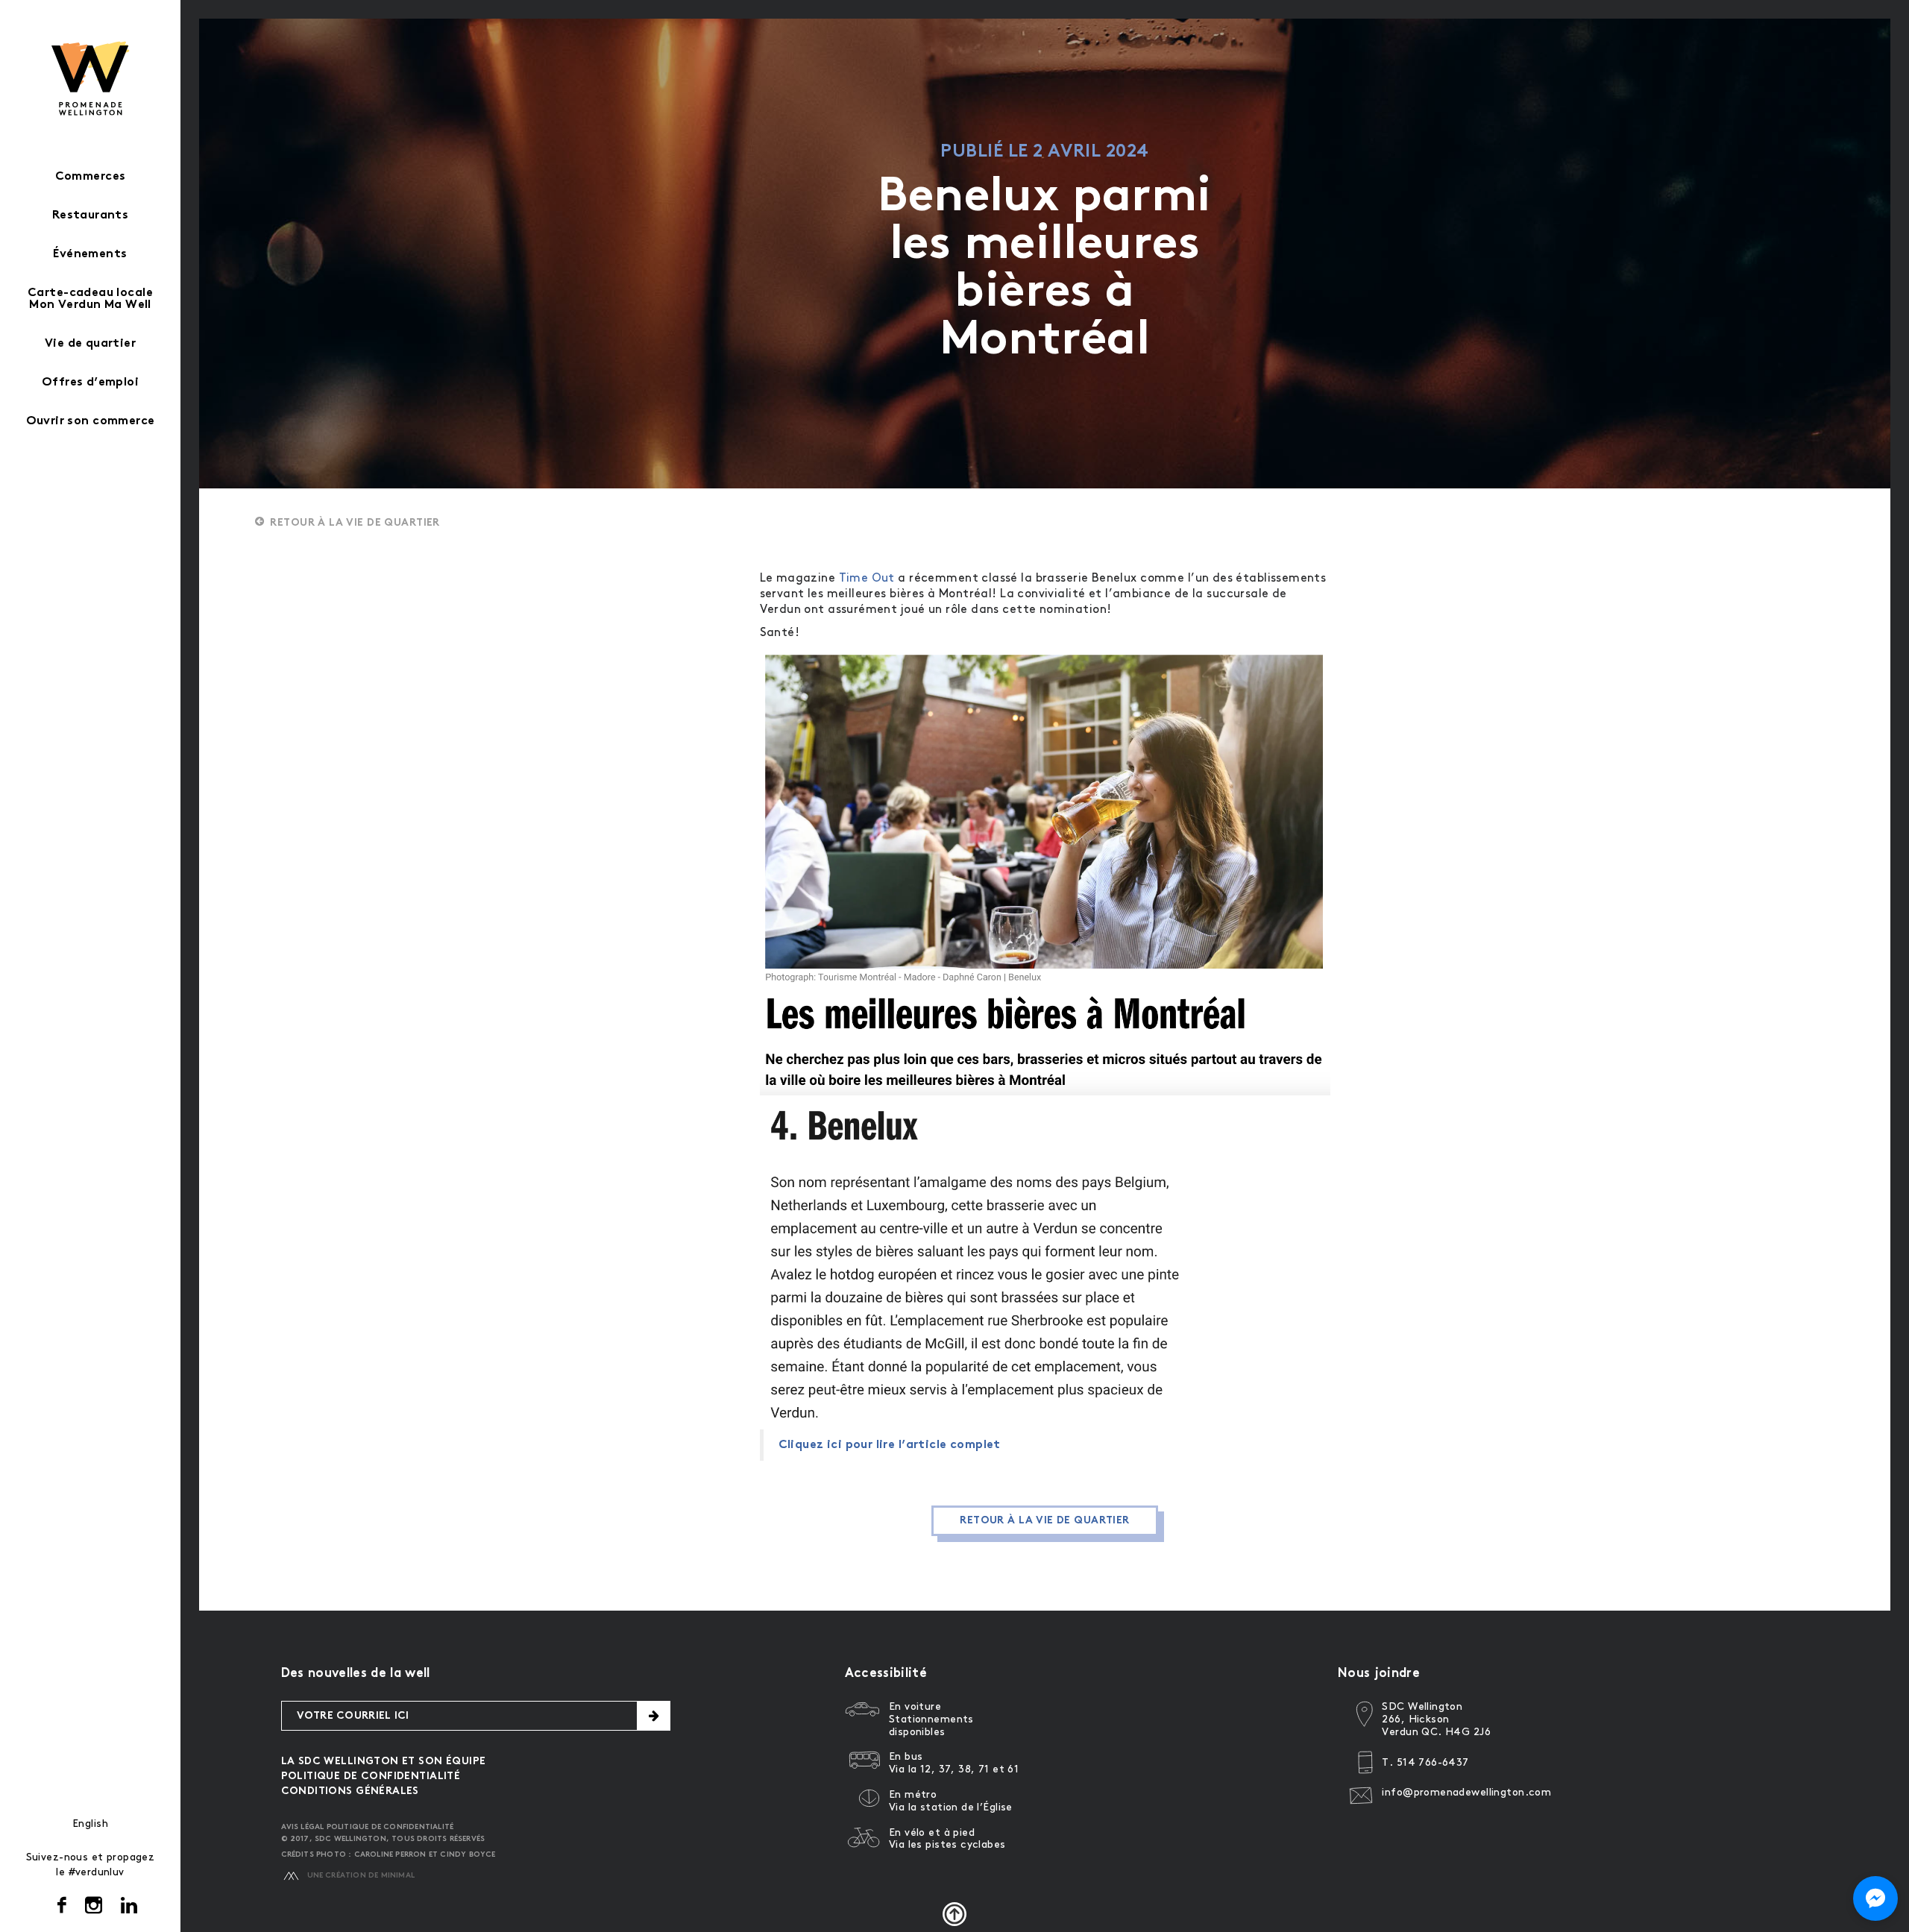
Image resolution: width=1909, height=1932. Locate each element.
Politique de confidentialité (371, 1777)
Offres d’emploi (90, 383)
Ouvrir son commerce (91, 422)
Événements (90, 255)
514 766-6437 (1433, 1762)
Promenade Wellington (91, 78)
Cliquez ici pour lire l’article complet (890, 1445)
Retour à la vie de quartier (355, 523)
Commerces (91, 177)
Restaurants (91, 216)
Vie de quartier (90, 344)
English (90, 1824)
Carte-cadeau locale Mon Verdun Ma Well (90, 299)
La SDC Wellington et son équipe (384, 1762)
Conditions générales (350, 1791)
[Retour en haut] (954, 1914)
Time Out (867, 578)
